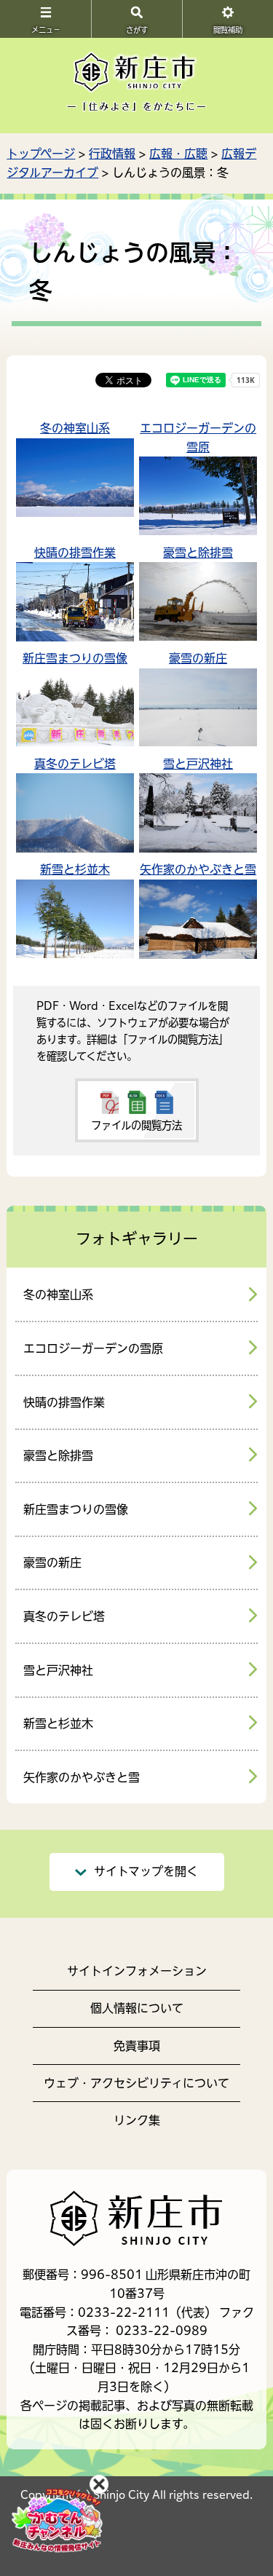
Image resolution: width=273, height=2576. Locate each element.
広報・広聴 (178, 154)
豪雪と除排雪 (198, 553)
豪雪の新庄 (198, 658)
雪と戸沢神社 (198, 764)
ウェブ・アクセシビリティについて (136, 2083)
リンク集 (137, 2120)
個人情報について (137, 2008)
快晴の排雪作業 (75, 553)
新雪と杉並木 (75, 869)
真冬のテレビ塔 (75, 764)
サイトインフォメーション (137, 1971)
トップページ (41, 154)
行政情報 (112, 154)
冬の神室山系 (75, 428)
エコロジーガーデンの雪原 (93, 1348)
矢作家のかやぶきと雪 (198, 869)
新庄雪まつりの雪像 (75, 658)
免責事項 (137, 2046)
